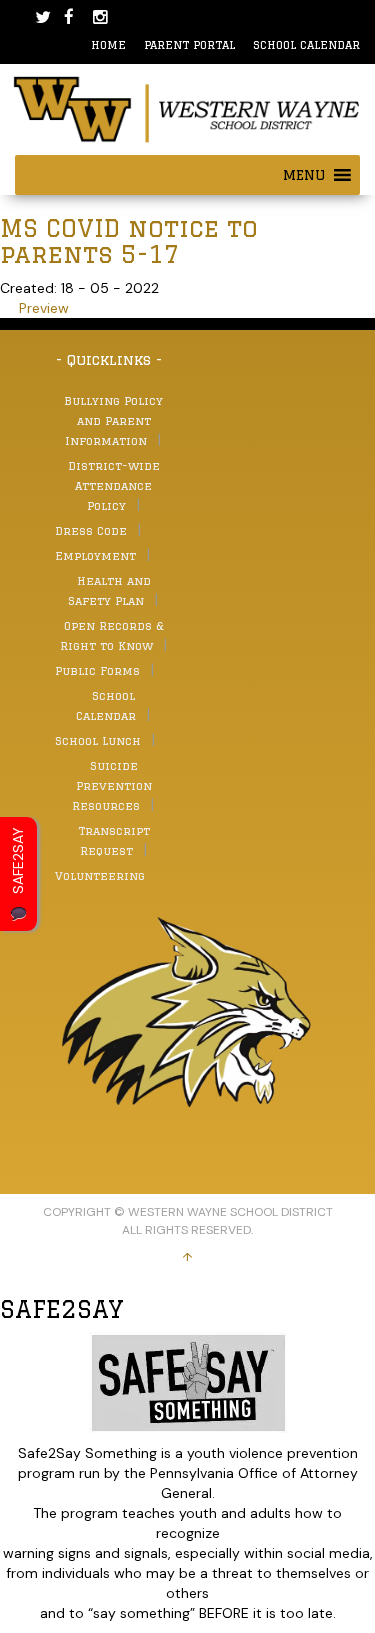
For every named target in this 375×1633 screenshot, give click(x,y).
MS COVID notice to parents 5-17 (129, 240)
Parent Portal (189, 44)
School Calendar (306, 44)
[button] (304, 175)
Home (108, 44)
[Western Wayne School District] (187, 108)
